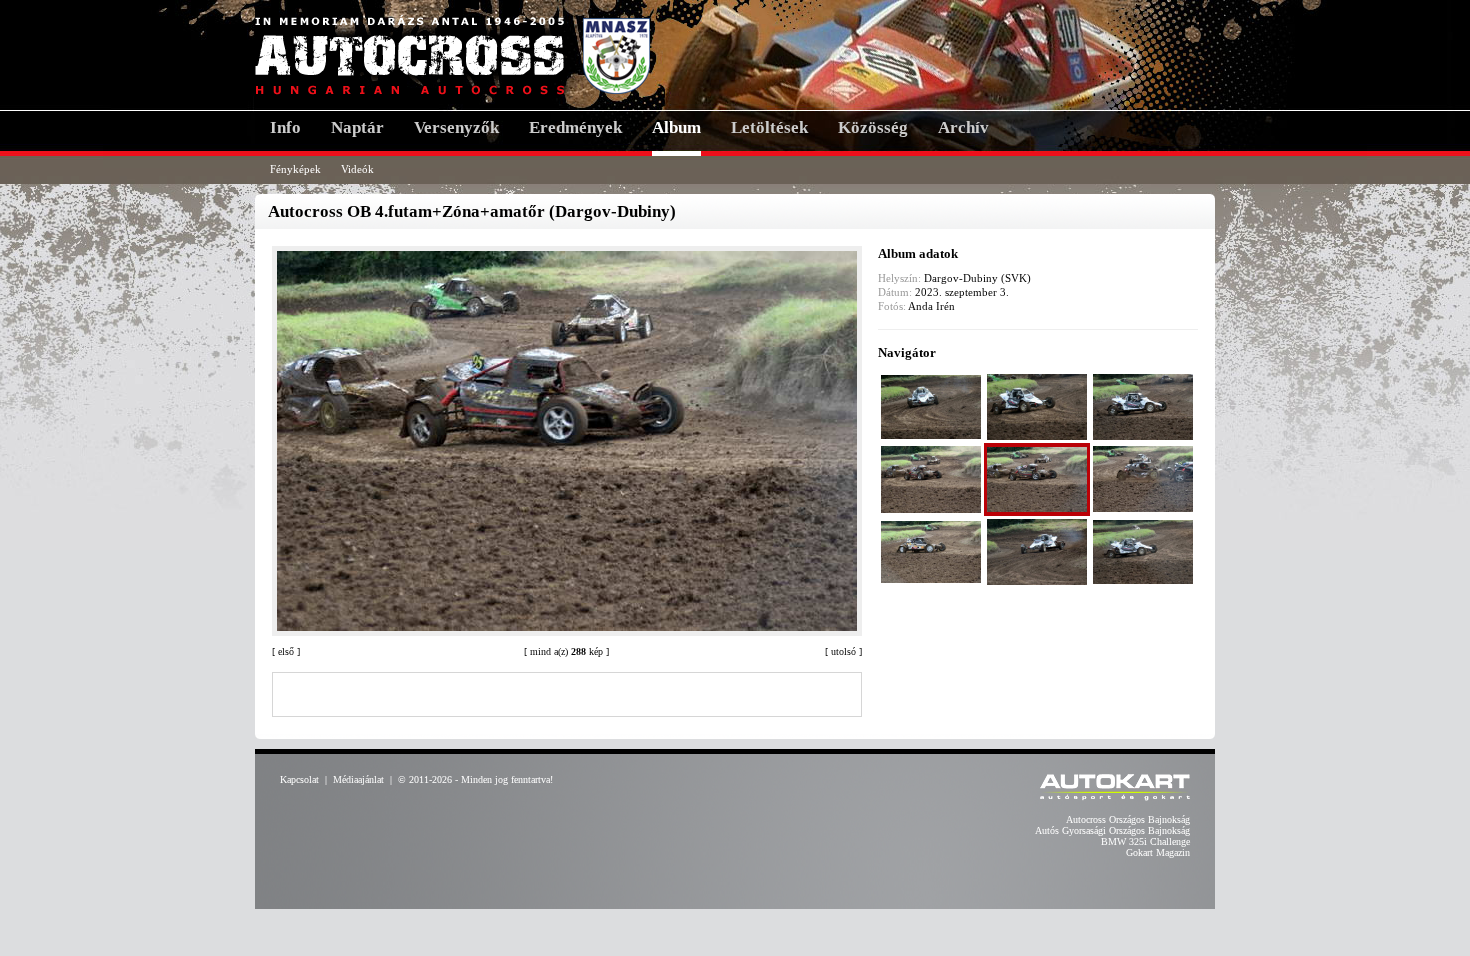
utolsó (843, 651)
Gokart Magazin (1158, 852)
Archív (963, 127)
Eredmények (575, 127)
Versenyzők (456, 127)
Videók (357, 169)
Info (285, 127)
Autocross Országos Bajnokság (1128, 819)
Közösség (873, 127)
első (286, 651)
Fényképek (295, 169)
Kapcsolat (299, 779)
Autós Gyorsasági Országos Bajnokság (1112, 830)
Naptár (357, 127)
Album (676, 127)
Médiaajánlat (358, 779)
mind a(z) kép (566, 651)
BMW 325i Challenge (1145, 841)
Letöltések (769, 127)
